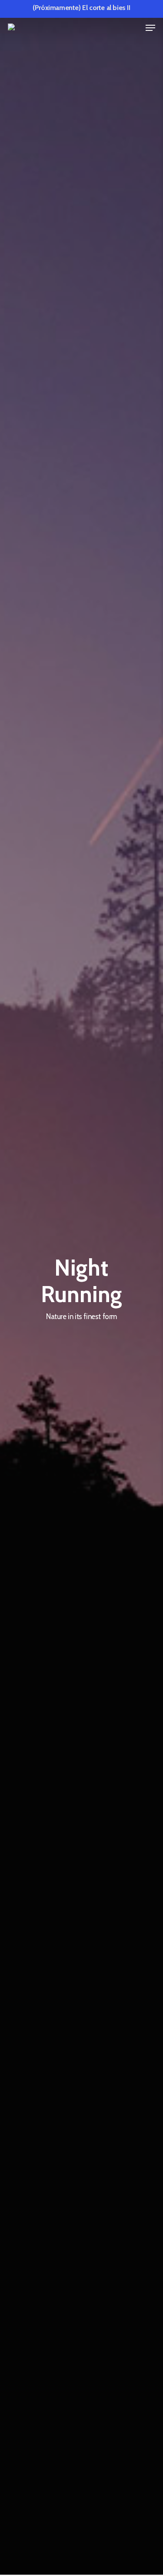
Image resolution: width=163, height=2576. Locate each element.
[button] (150, 28)
